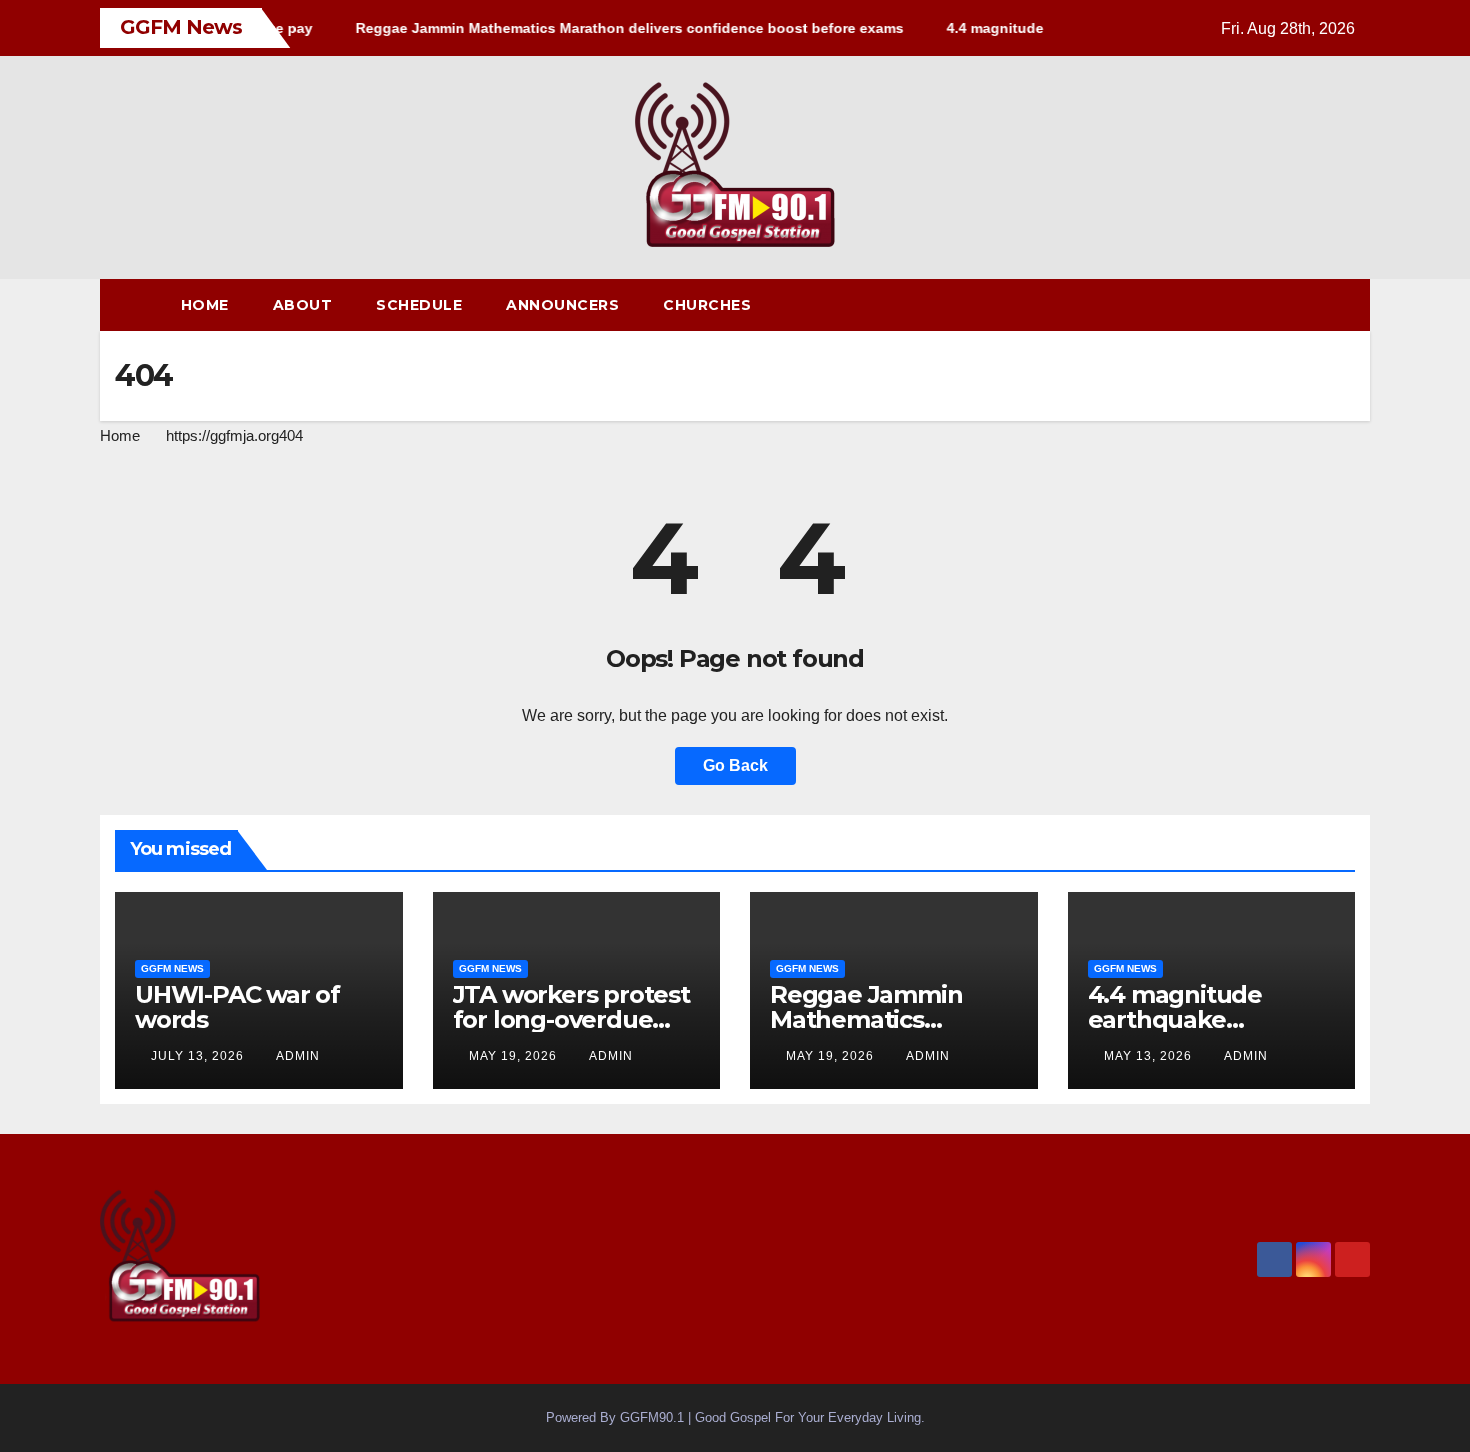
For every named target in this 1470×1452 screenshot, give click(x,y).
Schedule (419, 305)
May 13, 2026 (1150, 1056)
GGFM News (172, 968)
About (303, 305)
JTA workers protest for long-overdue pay (571, 1019)
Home (205, 305)
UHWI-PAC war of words (237, 1007)
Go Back (735, 765)
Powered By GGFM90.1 (617, 1417)
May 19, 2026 (515, 1056)
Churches (707, 305)
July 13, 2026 (199, 1056)
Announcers (562, 305)
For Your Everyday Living (848, 1417)
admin (298, 1056)
